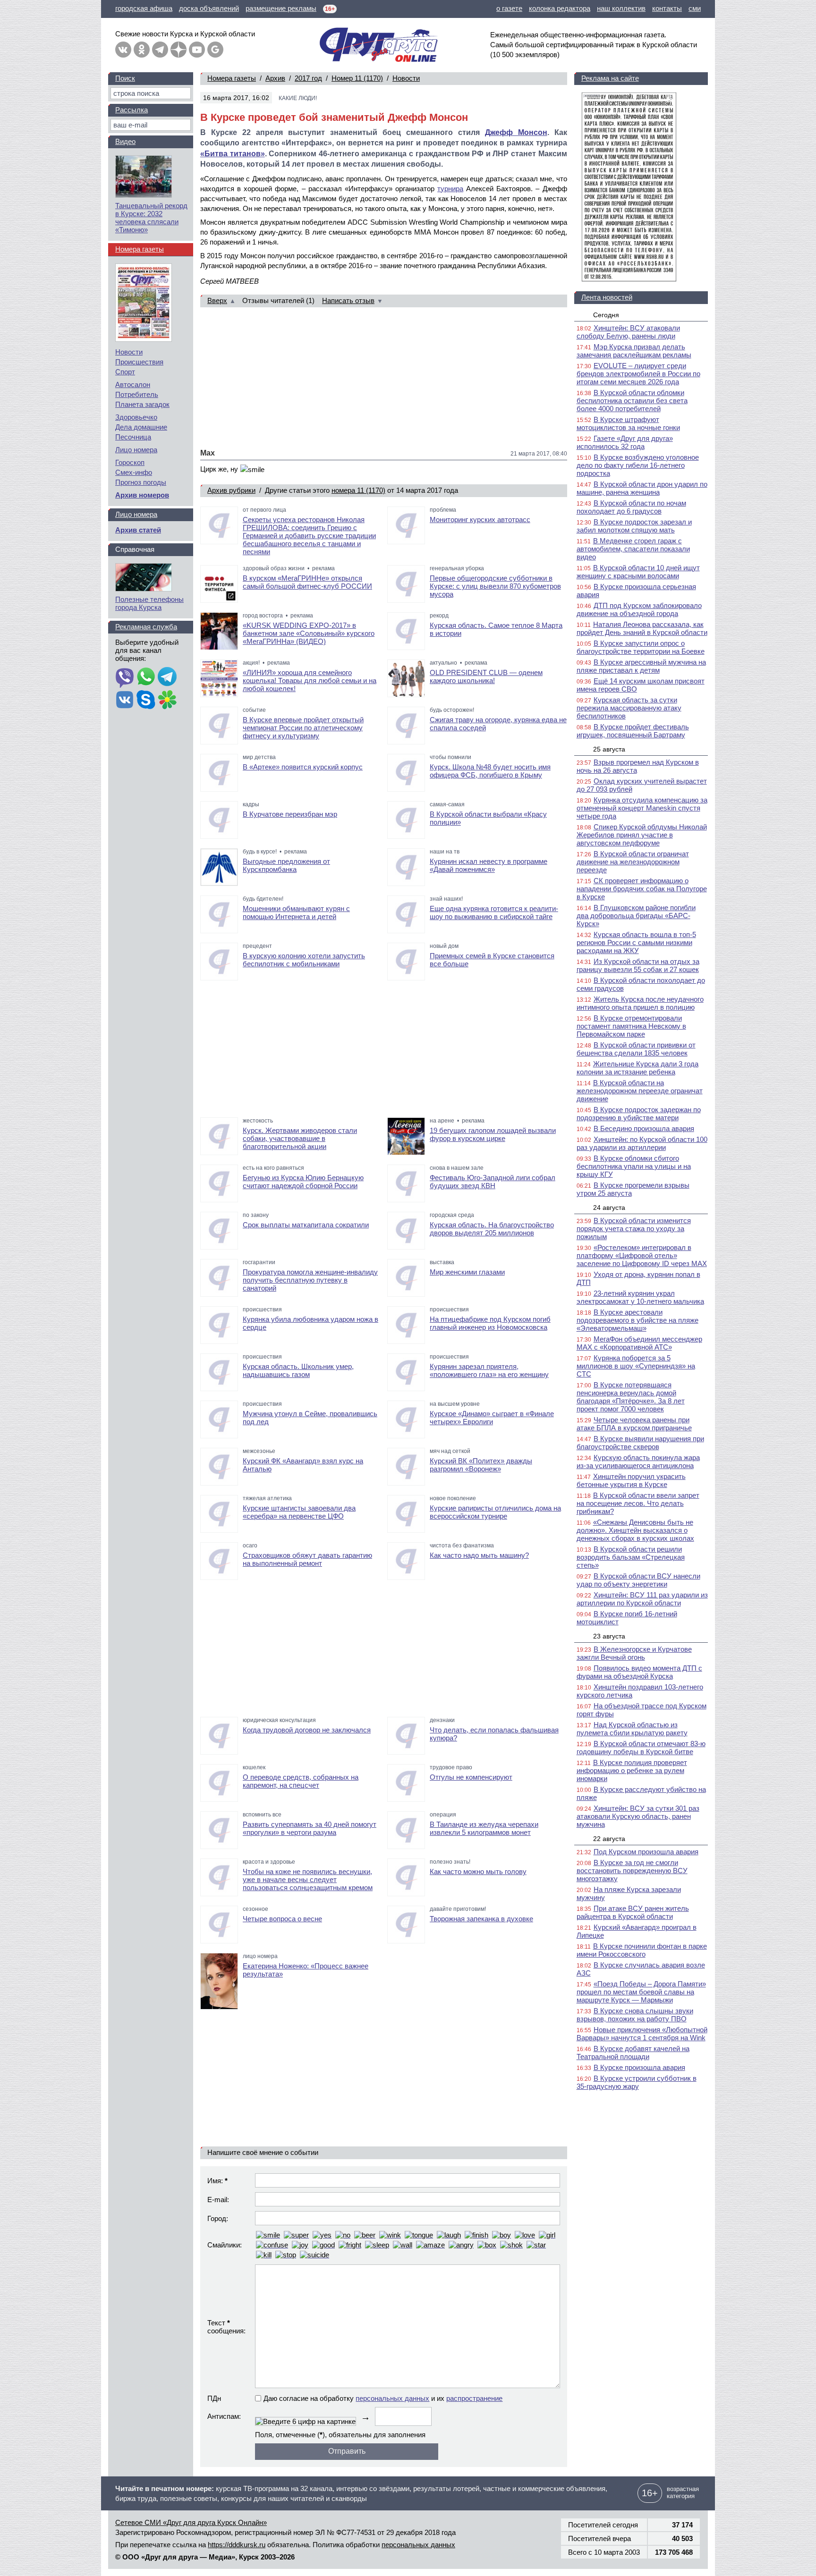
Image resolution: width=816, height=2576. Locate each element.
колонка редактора (560, 8)
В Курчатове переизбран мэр (290, 814)
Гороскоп (130, 462)
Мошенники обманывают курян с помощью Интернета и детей (296, 912)
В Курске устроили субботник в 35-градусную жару (637, 2082)
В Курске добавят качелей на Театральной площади (633, 2052)
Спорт (125, 372)
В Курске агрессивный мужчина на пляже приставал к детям (641, 666)
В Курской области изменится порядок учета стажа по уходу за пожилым (634, 1229)
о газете (509, 8)
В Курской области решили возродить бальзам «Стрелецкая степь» (631, 1557)
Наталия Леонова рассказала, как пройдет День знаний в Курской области (642, 628)
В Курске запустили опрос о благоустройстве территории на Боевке (641, 647)
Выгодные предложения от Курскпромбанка (286, 865)
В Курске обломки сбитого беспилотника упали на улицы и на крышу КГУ (634, 1166)
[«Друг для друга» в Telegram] (160, 50)
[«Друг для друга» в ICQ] (167, 701)
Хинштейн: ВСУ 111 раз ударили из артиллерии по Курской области (642, 1599)
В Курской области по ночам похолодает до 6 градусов (631, 507)
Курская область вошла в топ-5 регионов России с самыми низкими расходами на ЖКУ (636, 942)
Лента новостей (607, 297)
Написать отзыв (348, 300)
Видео (125, 141)
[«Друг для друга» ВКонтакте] (123, 50)
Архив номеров (142, 495)
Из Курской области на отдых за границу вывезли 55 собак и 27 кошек (638, 965)
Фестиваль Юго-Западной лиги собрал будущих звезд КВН (493, 1182)
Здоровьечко (136, 417)
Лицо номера (136, 450)
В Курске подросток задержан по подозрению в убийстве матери (639, 1114)
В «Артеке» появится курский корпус (303, 767)
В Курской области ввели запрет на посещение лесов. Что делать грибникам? (638, 1503)
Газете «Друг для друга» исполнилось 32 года (625, 442)
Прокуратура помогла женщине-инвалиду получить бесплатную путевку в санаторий (310, 1280)
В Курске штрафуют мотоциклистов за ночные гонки (628, 423)
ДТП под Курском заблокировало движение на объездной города (639, 609)
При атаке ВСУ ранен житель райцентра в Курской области (633, 1912)
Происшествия (139, 362)
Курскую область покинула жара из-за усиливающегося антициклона (638, 1461)
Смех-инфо (134, 472)
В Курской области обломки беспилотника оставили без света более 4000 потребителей (632, 401)
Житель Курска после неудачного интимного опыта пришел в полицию (640, 1003)
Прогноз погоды (141, 482)
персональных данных (392, 2398)
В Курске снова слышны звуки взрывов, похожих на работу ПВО (635, 2015)
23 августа (609, 1636)
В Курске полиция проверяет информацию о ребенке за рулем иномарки (632, 1770)
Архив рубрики (231, 490)
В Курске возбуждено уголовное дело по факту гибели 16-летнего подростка (638, 465)
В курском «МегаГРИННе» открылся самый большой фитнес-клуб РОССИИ (307, 582)
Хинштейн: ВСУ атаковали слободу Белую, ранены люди (628, 332)
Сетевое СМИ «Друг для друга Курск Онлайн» (191, 2522)
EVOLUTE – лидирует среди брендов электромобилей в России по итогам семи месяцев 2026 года (638, 374)
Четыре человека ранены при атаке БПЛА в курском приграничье (634, 1424)
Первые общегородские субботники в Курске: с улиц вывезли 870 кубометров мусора (495, 586)
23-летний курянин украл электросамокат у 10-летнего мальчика (640, 1297)
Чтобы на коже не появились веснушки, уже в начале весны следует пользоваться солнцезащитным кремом (308, 1879)
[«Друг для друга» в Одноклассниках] (142, 50)
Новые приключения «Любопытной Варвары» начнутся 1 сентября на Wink (642, 2034)
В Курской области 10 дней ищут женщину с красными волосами (638, 572)
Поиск (125, 78)
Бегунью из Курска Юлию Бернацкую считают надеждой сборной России (303, 1182)
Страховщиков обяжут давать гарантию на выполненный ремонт (307, 1559)
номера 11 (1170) (358, 490)
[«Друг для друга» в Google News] (215, 50)
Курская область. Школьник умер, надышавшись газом (298, 1370)
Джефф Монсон (516, 132)
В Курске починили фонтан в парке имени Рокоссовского (642, 1950)
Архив (275, 78)
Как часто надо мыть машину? (479, 1555)
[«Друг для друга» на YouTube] (197, 50)
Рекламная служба (146, 627)
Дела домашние (141, 427)
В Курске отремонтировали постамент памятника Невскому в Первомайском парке (631, 1026)
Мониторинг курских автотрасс (480, 519)
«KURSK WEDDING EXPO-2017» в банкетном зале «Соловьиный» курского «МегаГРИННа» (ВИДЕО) (309, 633)
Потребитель (137, 394)
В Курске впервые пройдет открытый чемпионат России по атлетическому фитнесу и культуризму (303, 728)
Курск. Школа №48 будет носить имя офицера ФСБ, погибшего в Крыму (490, 771)
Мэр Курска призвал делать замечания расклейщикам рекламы (634, 351)
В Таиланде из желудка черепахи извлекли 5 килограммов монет (484, 1828)
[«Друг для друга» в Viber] (125, 677)
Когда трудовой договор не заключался (307, 1730)
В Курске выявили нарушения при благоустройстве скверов (640, 1443)
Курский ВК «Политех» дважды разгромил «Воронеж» (481, 1465)
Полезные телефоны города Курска (149, 603)
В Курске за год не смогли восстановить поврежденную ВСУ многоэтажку (632, 1871)
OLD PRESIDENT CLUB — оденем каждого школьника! (486, 676)
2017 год (308, 78)
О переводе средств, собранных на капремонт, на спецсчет (301, 1781)
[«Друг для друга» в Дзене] (178, 50)
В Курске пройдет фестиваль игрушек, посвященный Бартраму (633, 731)
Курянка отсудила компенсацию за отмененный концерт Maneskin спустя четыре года (642, 808)
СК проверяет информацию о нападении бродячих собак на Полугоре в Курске (642, 889)
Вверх (217, 300)
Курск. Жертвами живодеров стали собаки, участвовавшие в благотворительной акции (300, 1138)
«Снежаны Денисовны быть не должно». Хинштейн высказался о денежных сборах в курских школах (635, 1530)
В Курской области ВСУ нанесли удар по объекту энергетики (638, 1580)
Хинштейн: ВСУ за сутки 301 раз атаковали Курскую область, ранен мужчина (638, 1816)
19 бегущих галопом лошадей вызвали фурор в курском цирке (493, 1134)
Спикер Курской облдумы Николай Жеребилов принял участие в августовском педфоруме (642, 835)
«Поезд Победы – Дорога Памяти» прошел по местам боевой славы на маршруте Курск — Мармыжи (641, 1992)
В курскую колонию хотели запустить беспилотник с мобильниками (304, 960)
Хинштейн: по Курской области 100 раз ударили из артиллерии (642, 1143)
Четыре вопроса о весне (282, 1919)
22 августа (609, 1839)
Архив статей (138, 530)
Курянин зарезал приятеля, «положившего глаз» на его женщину (489, 1370)
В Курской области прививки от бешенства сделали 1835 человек (636, 1049)
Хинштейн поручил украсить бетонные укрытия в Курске (631, 1480)
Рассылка (132, 110)
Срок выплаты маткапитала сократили (306, 1225)
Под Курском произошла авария (646, 1852)
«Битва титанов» (233, 154)
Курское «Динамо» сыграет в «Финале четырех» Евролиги (492, 1418)
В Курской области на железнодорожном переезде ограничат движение (640, 1091)
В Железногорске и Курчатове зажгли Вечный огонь (634, 1653)
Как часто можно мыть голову (478, 1871)
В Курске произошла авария (639, 2067)
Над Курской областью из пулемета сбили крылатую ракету (632, 1729)
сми (695, 8)
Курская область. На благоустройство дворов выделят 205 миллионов (492, 1229)
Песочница (133, 437)
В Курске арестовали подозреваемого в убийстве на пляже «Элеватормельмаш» (637, 1320)
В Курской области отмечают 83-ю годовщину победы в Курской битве (641, 1748)
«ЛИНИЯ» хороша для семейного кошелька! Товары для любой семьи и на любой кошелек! (310, 680)
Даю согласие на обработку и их (383, 2398)
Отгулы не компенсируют (471, 1777)
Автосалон (133, 384)
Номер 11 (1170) (357, 78)
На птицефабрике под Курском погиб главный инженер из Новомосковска (490, 1323)
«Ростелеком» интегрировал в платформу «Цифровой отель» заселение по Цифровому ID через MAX (642, 1255)
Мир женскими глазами (467, 1272)
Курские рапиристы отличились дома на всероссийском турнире (495, 1512)
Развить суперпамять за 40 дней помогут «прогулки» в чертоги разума (310, 1828)
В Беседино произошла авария (644, 1128)
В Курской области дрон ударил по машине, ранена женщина (642, 488)
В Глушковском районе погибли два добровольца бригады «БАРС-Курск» (636, 916)
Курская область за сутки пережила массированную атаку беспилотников (629, 708)
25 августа (609, 749)
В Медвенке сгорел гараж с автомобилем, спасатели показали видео (633, 549)
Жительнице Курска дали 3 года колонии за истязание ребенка (637, 1068)
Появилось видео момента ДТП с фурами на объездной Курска (639, 1672)
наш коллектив (621, 8)
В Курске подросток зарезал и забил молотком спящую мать (634, 526)
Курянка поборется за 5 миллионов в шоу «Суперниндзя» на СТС (636, 1366)
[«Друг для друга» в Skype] (146, 701)
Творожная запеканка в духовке (481, 1919)
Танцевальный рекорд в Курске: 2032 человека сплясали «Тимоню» (151, 218)
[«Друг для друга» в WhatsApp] (146, 677)
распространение (474, 2398)
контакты (667, 8)
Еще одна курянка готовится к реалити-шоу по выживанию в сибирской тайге (494, 912)
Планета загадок (142, 404)
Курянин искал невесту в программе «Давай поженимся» (489, 865)
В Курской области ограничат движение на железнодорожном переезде (633, 862)
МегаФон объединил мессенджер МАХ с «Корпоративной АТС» (639, 1343)
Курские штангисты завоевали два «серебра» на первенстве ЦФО (299, 1512)
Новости (406, 78)
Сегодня (606, 315)
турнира (450, 189)
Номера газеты (232, 78)
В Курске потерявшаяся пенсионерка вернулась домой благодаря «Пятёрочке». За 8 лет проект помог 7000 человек (631, 1397)
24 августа (609, 1208)
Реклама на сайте (610, 78)
